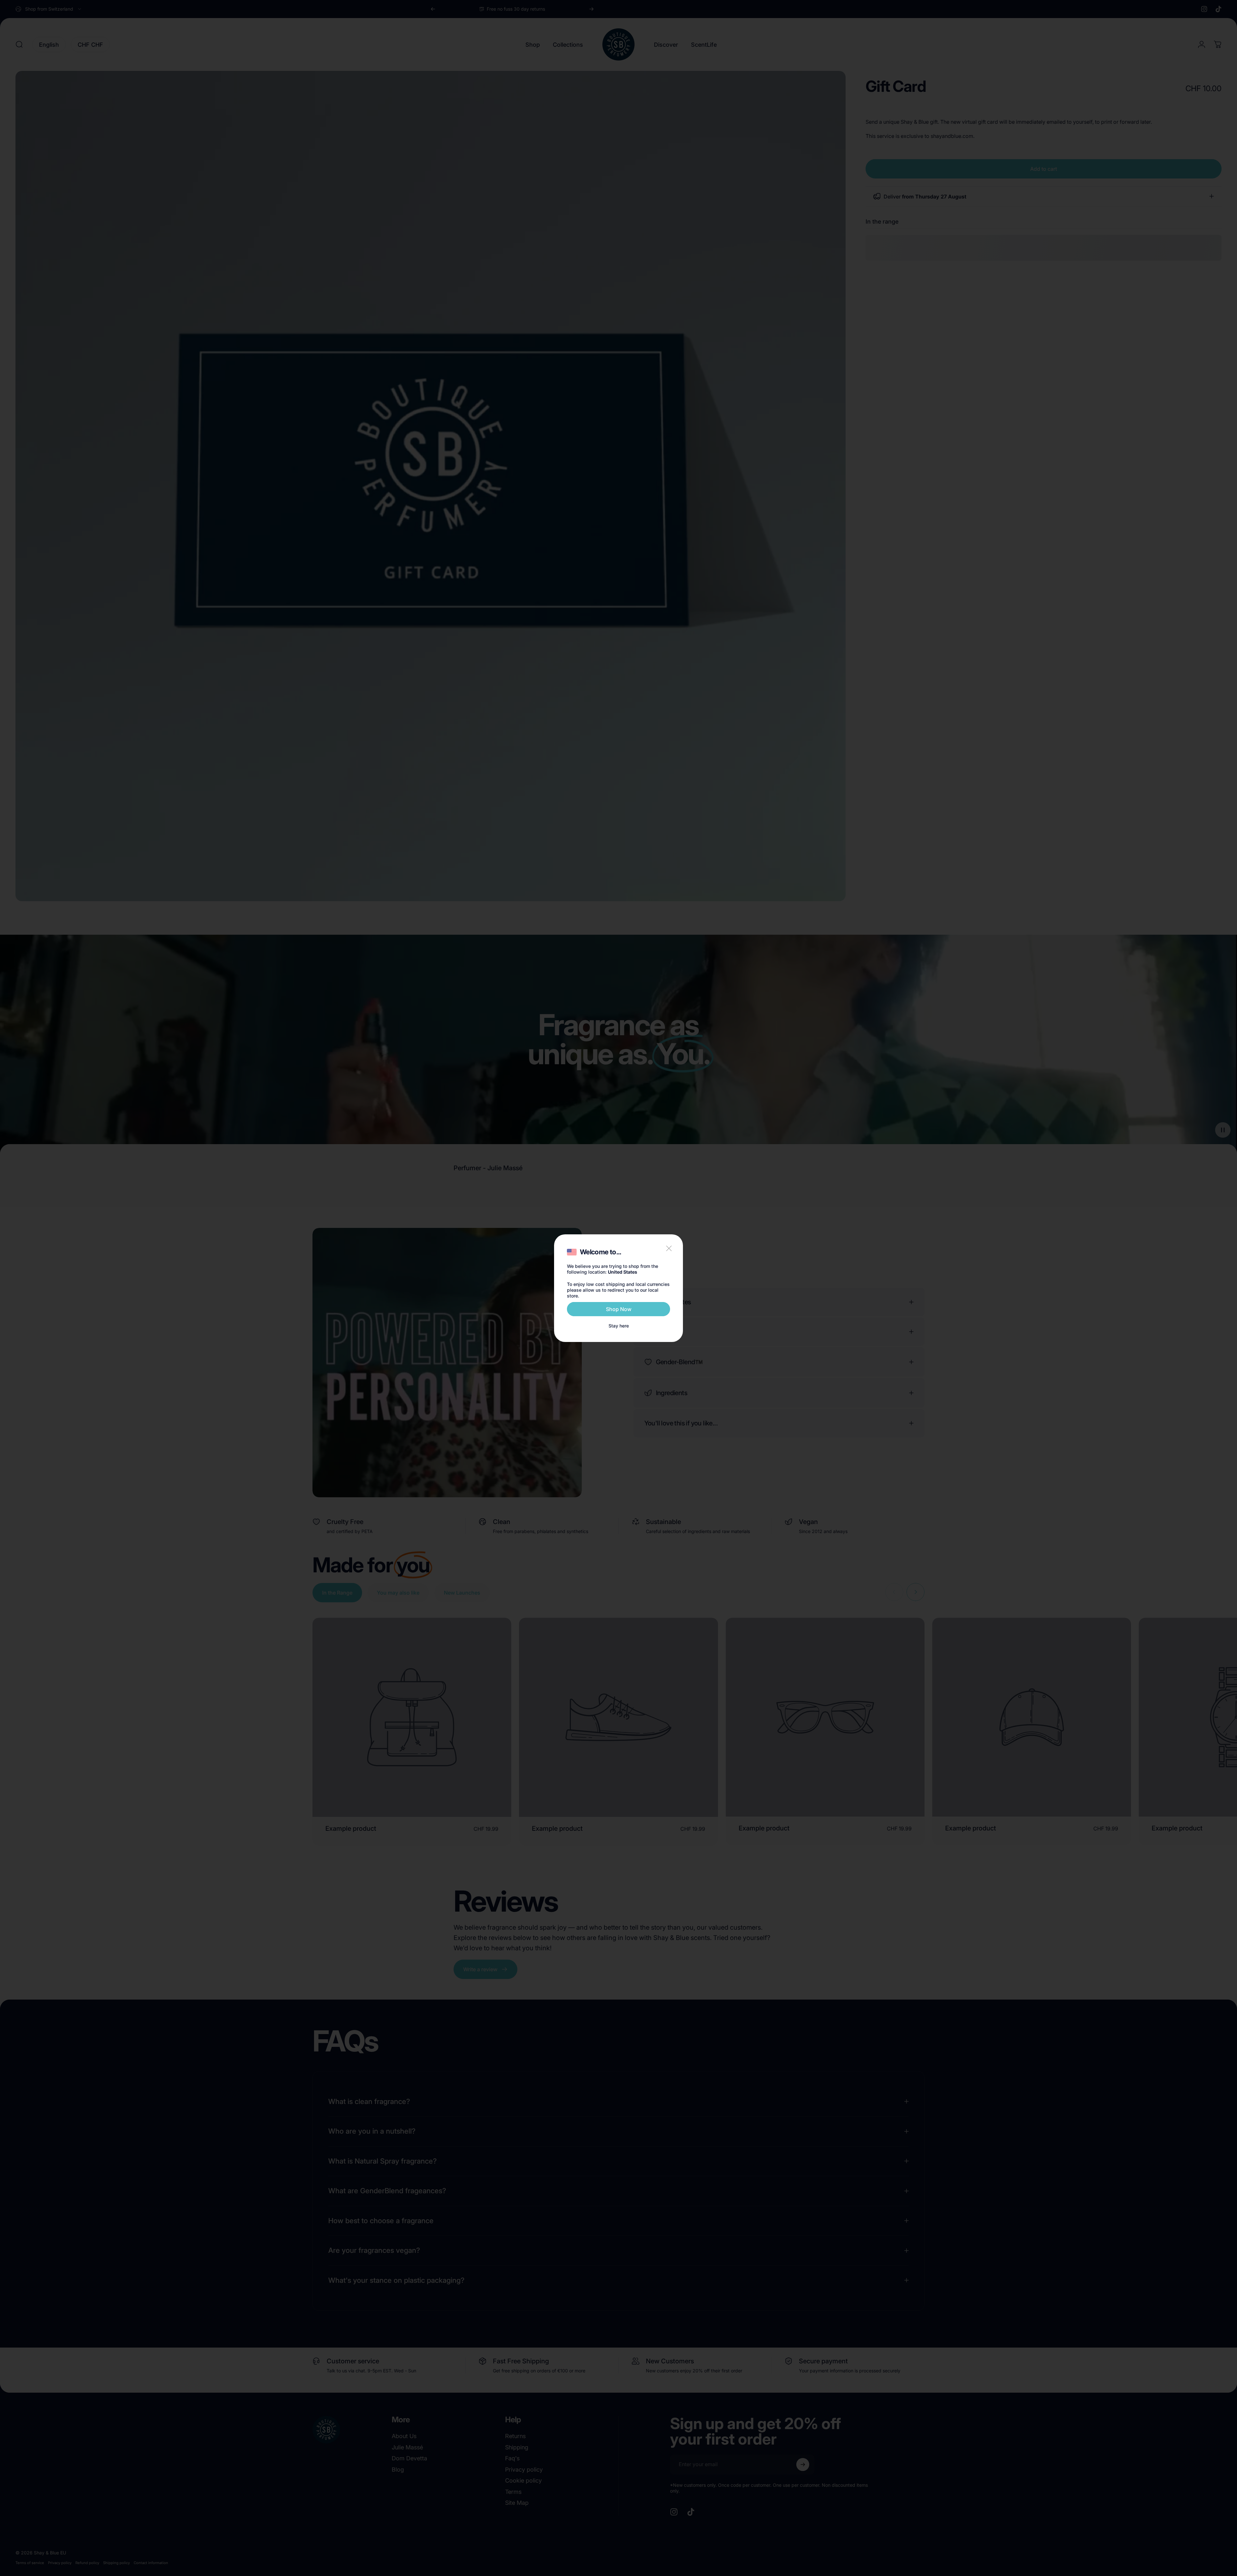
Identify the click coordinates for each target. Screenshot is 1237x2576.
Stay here (619, 1326)
